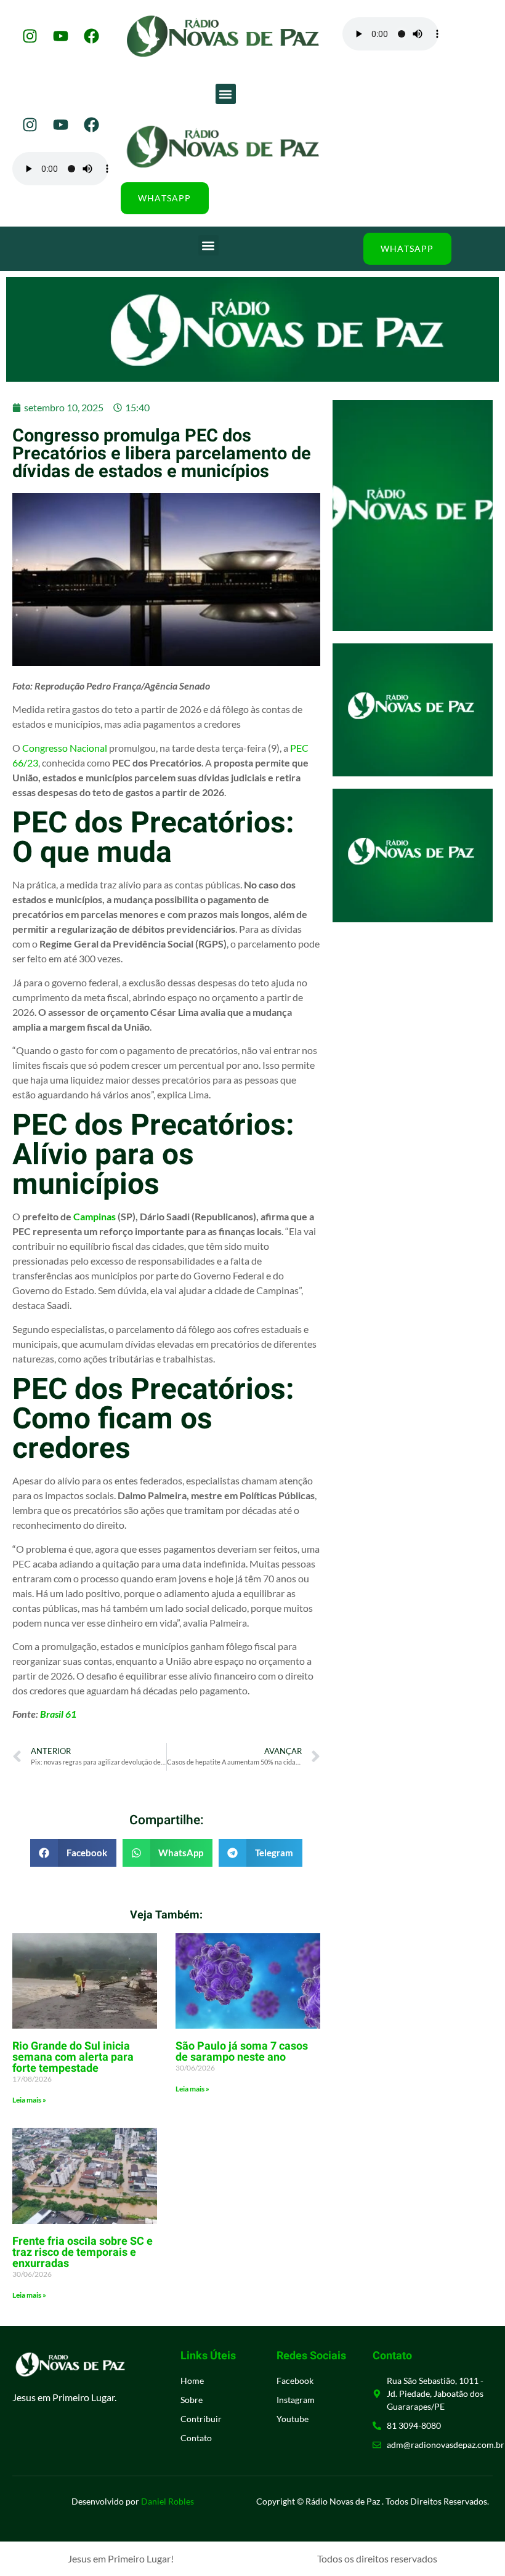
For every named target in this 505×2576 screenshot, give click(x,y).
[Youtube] (60, 36)
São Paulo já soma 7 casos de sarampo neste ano (242, 2052)
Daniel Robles (168, 2501)
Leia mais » (29, 2100)
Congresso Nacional (65, 748)
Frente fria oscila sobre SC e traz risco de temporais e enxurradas (83, 2252)
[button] (226, 94)
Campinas (95, 1216)
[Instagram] (30, 36)
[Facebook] (91, 36)
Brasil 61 (58, 1714)
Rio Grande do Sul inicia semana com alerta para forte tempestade (73, 2057)
